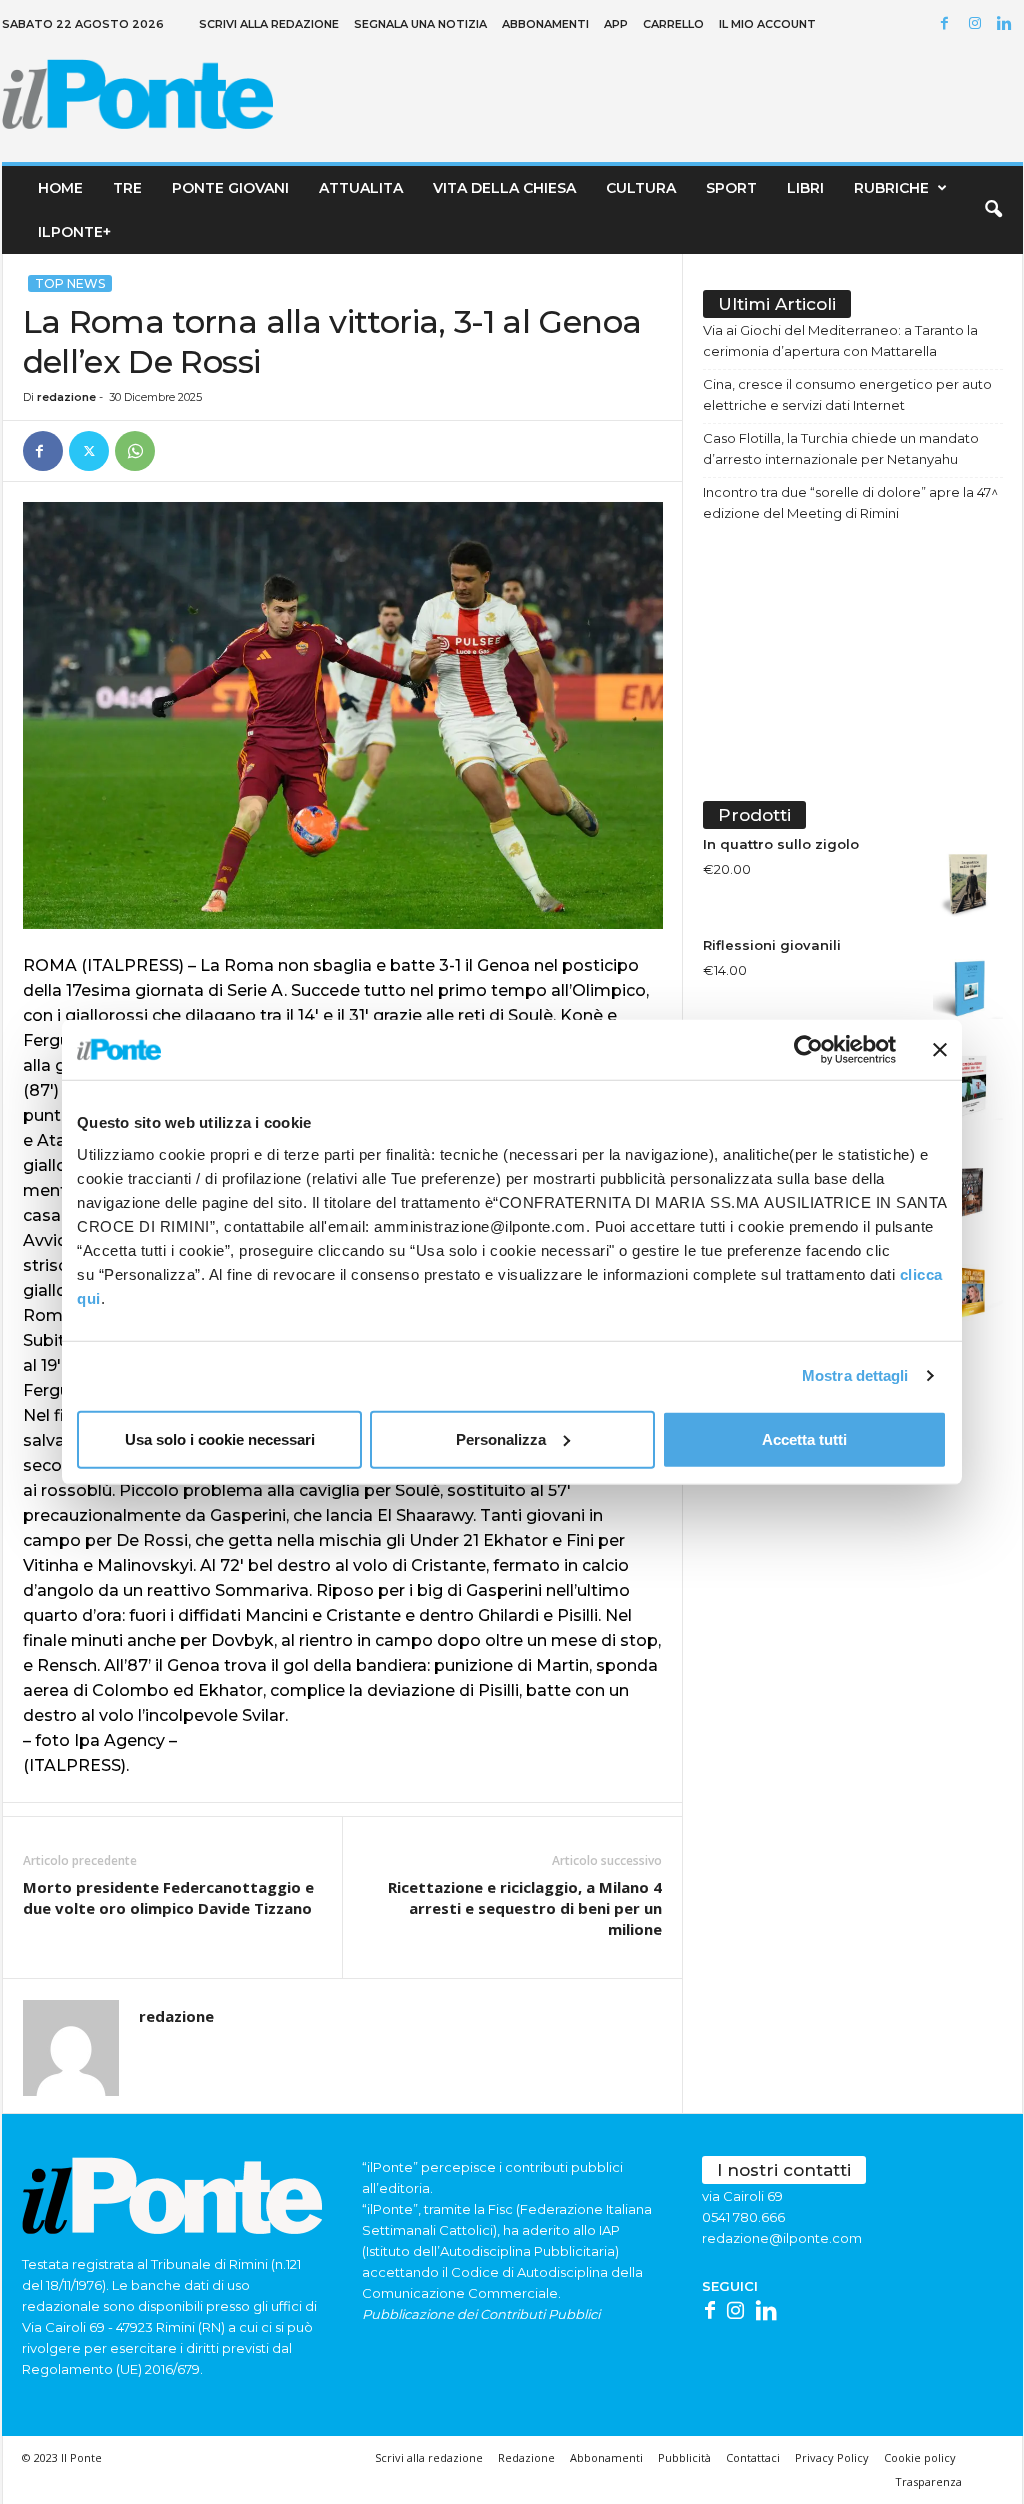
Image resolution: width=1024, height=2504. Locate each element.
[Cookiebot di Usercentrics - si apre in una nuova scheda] (808, 1050)
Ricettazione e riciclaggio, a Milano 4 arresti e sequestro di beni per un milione (525, 1908)
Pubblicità (684, 2457)
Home (60, 188)
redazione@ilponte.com (782, 2238)
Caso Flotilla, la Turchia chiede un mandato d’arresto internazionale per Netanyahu (841, 448)
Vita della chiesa (504, 188)
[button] (993, 210)
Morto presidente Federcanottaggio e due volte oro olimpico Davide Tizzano (168, 1897)
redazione (66, 397)
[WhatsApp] (135, 451)
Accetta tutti (804, 1438)
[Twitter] (89, 451)
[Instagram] (978, 24)
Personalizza (501, 1438)
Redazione (526, 2457)
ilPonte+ (74, 232)
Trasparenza (928, 2481)
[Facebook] (948, 24)
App (616, 24)
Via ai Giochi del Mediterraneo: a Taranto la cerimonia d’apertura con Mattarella (840, 340)
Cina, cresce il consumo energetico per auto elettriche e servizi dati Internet (847, 394)
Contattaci (753, 2457)
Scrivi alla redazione (269, 24)
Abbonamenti (545, 24)
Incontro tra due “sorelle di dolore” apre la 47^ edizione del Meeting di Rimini (850, 502)
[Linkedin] (1008, 24)
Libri (805, 188)
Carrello (673, 24)
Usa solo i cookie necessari (220, 1438)
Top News (70, 283)
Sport (731, 188)
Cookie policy (920, 2457)
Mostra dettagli (855, 1375)
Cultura (641, 188)
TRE (127, 188)
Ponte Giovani (230, 188)
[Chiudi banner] (940, 1050)
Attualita (361, 188)
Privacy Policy (832, 2457)
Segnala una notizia (420, 24)
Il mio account (767, 24)
